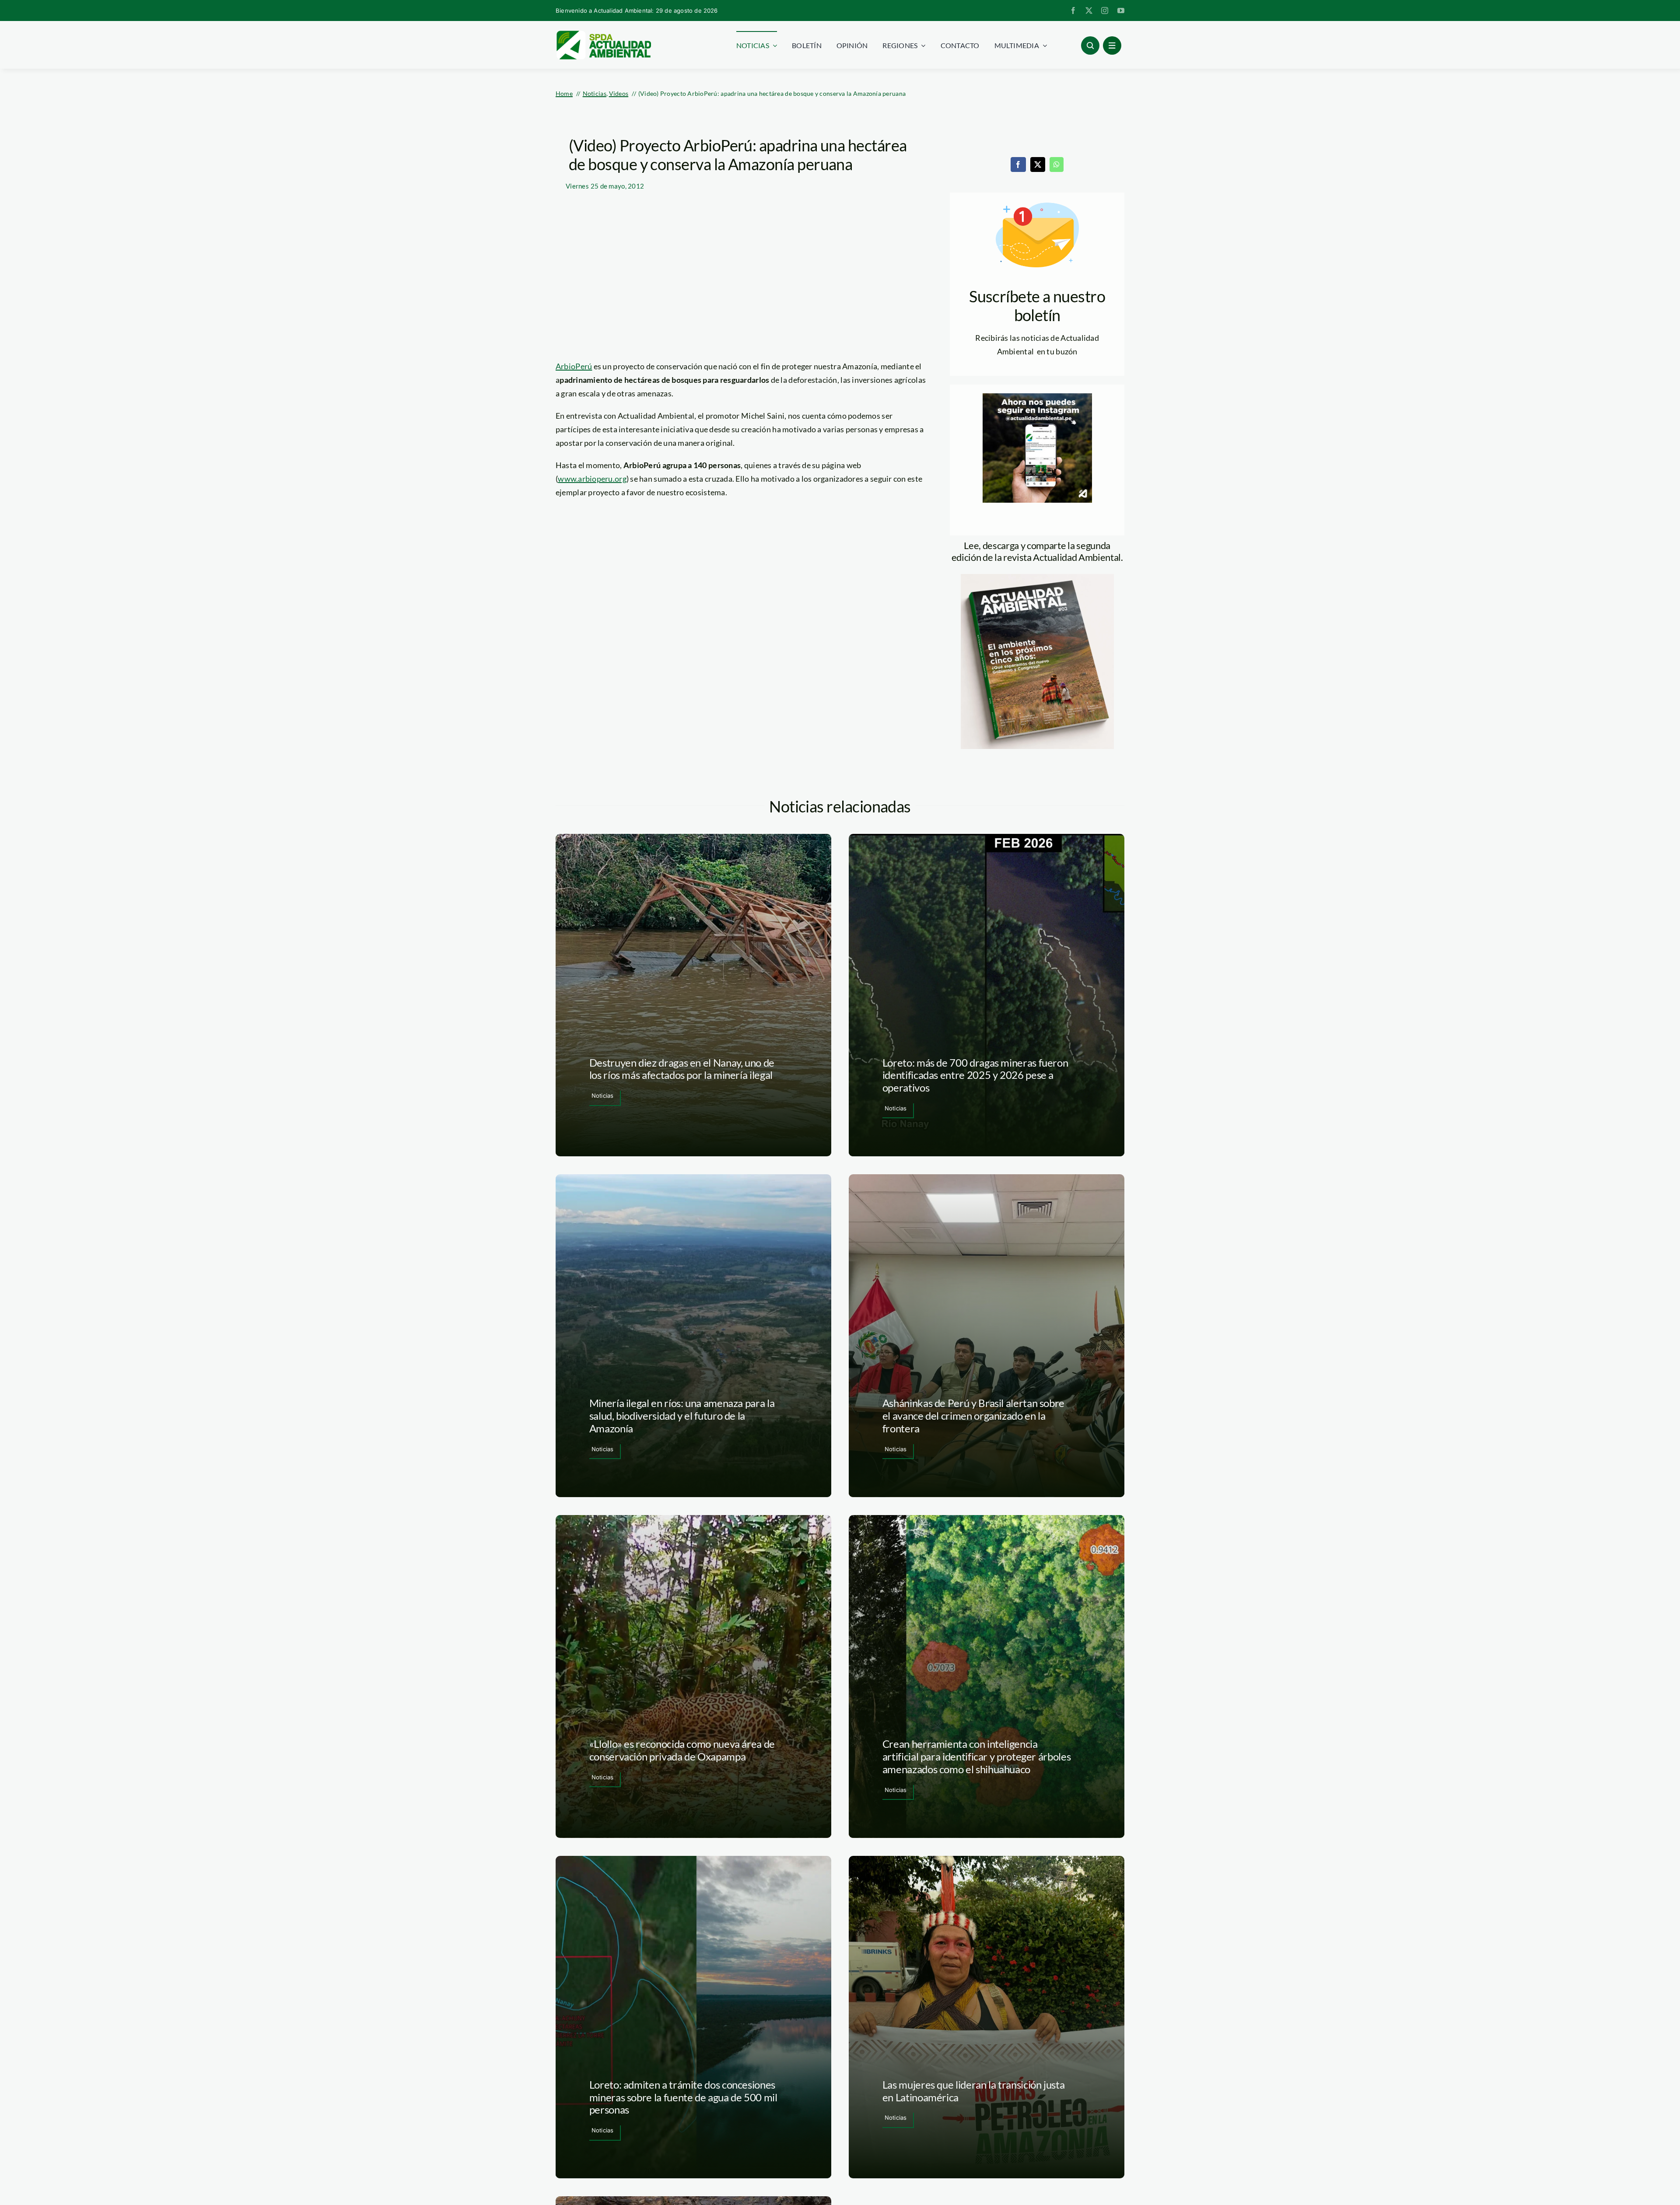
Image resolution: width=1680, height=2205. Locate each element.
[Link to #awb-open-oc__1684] (1112, 45)
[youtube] (1121, 10)
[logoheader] (603, 34)
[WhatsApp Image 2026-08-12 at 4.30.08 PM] (1037, 578)
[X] (1038, 164)
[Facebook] (1018, 164)
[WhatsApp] (1057, 164)
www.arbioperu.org (592, 479)
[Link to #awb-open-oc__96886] (1090, 45)
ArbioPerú (574, 366)
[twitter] (1089, 10)
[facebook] (1073, 10)
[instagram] (1105, 10)
